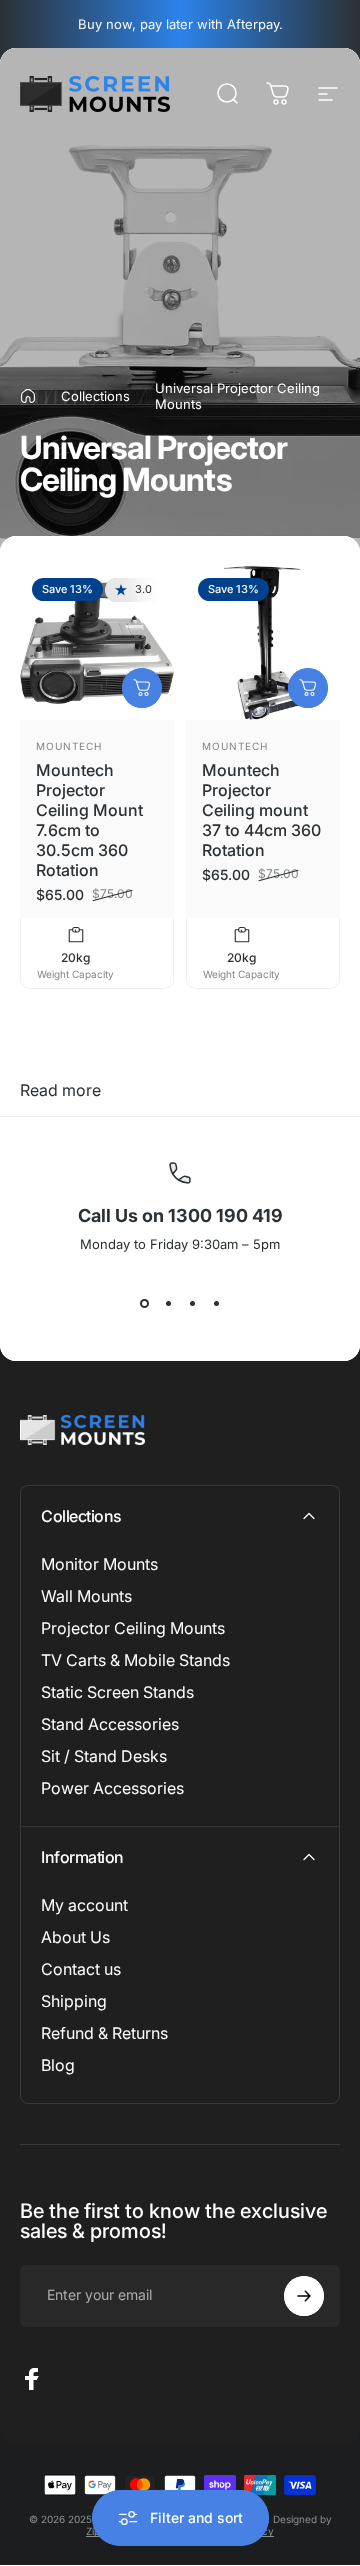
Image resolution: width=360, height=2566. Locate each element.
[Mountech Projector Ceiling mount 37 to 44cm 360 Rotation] (263, 643)
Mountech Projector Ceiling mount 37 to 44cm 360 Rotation (261, 810)
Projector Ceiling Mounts (133, 1628)
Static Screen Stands (117, 1692)
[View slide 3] (192, 1304)
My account (84, 1905)
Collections (95, 396)
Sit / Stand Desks (104, 1756)
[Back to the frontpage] (28, 396)
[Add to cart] (142, 688)
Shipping (74, 2001)
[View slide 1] (144, 1304)
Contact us (81, 1969)
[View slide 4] (216, 1304)
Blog (58, 2065)
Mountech (69, 746)
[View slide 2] (168, 1304)
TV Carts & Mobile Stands (135, 1660)
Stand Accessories (110, 1724)
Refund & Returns (104, 2033)
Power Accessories (112, 1788)
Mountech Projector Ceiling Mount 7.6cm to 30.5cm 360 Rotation (89, 820)
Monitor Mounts (99, 1564)
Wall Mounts (86, 1596)
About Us (75, 1937)
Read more (60, 1090)
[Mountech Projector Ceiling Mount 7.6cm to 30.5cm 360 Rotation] (97, 643)
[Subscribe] (304, 2296)
